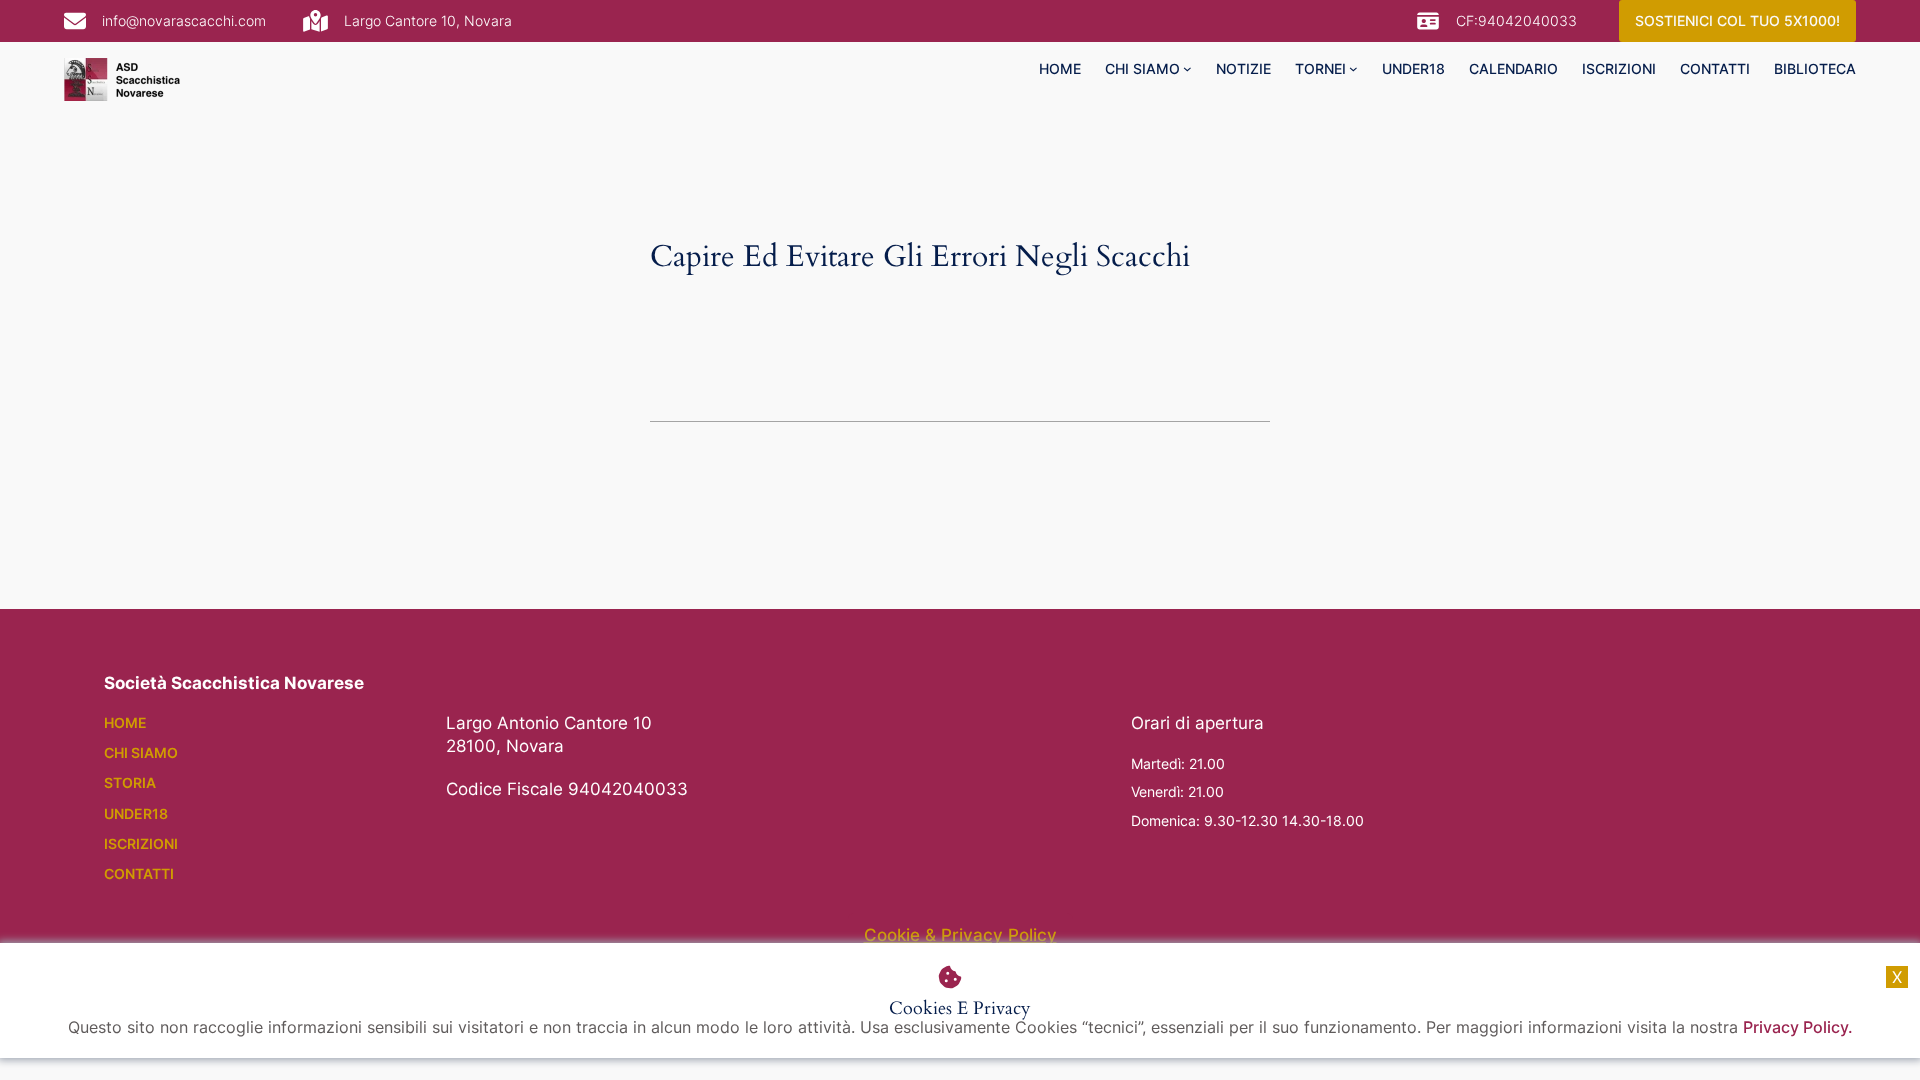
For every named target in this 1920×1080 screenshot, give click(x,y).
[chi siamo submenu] (1187, 68)
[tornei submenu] (1353, 68)
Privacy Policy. (1798, 1027)
